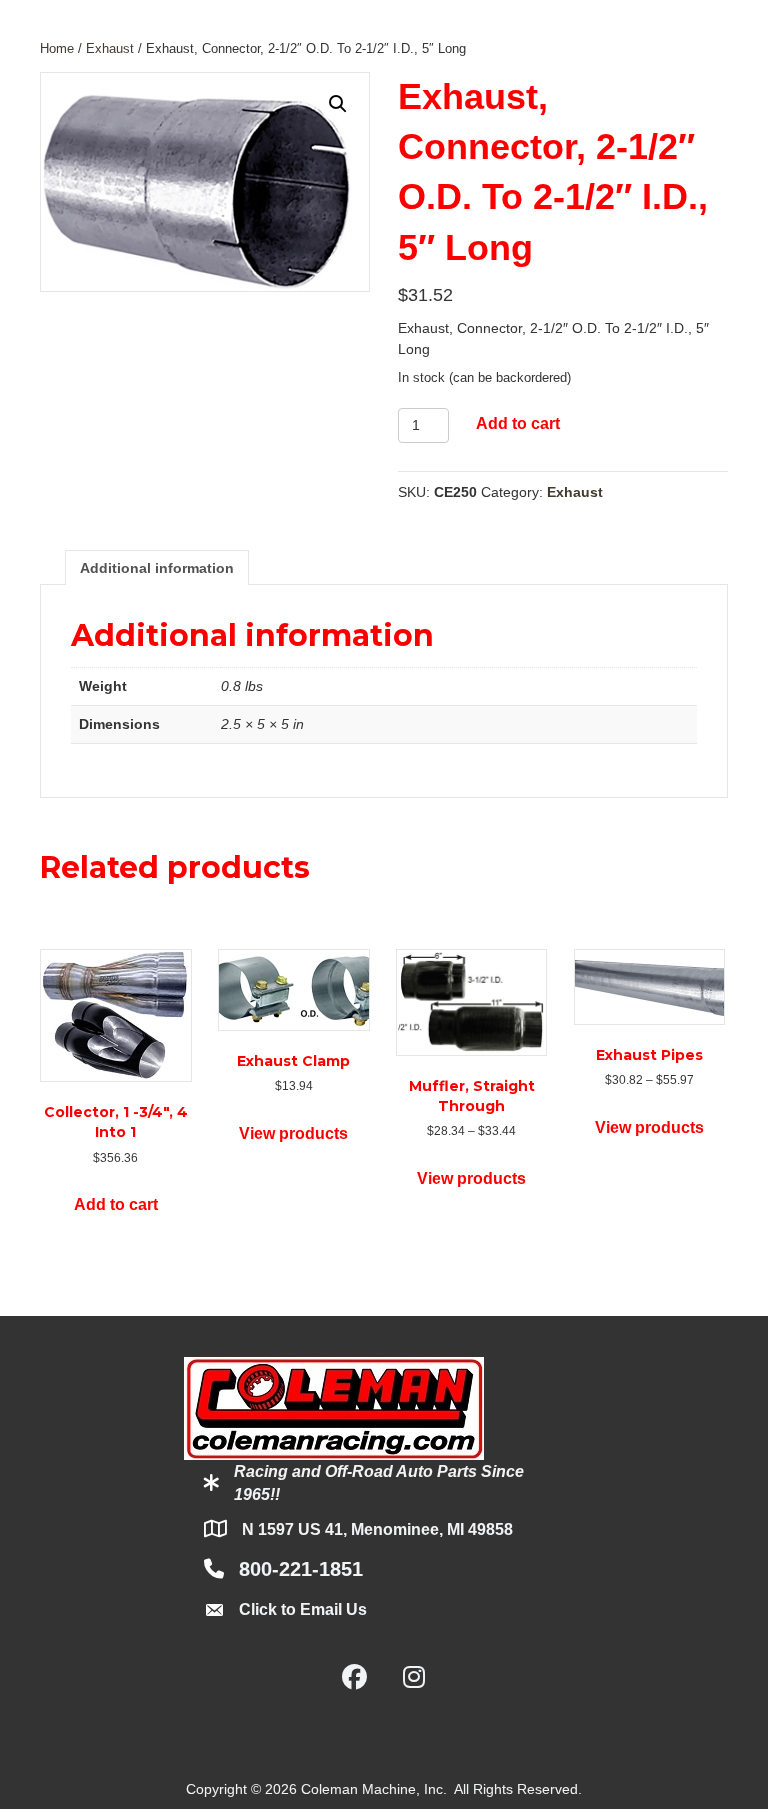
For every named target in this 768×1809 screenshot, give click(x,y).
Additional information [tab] (157, 568)
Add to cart (518, 423)
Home (57, 48)
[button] (338, 104)
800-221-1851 (301, 1569)
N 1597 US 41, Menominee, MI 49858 (377, 1529)
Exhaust (110, 48)
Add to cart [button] (116, 1204)
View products (293, 1133)
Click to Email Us (303, 1609)
